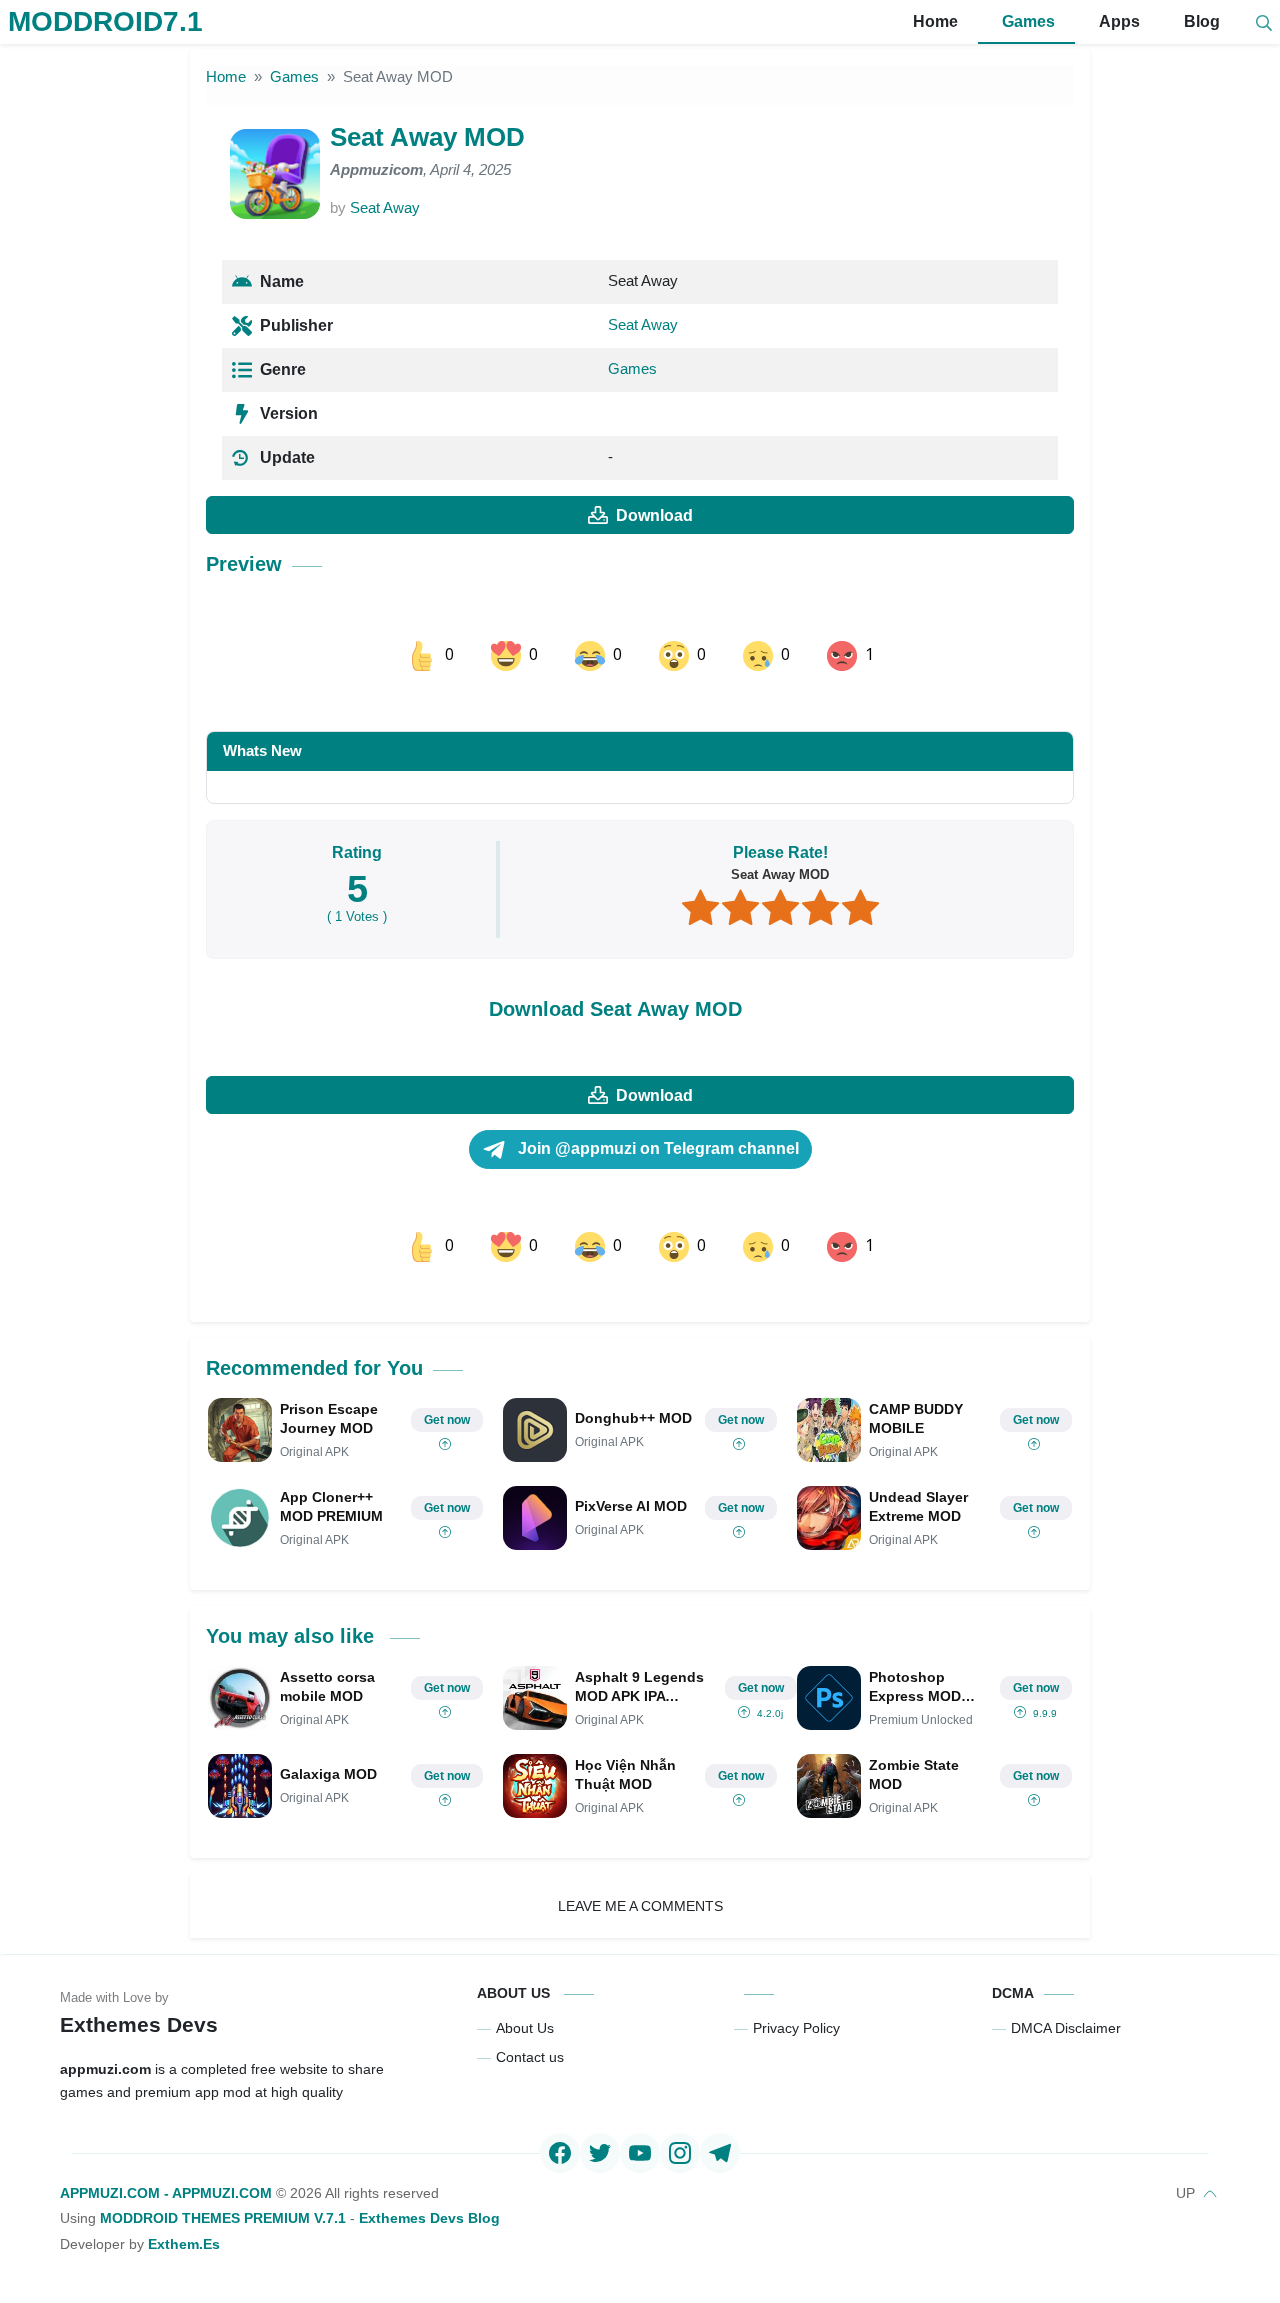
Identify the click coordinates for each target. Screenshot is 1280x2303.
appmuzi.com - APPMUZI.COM (166, 2193)
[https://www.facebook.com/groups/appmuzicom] (560, 2153)
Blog (1200, 21)
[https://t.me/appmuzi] (720, 2153)
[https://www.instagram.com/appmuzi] (680, 2153)
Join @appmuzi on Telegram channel (656, 1148)
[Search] (1264, 22)
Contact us (530, 2057)
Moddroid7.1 (105, 21)
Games (1026, 21)
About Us (525, 2028)
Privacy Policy (796, 2028)
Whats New (262, 750)
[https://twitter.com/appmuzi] (600, 2153)
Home (933, 21)
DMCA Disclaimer (1066, 2028)
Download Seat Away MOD (615, 1009)
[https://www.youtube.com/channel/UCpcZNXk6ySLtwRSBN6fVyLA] (640, 2153)
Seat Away (385, 207)
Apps (1117, 21)
